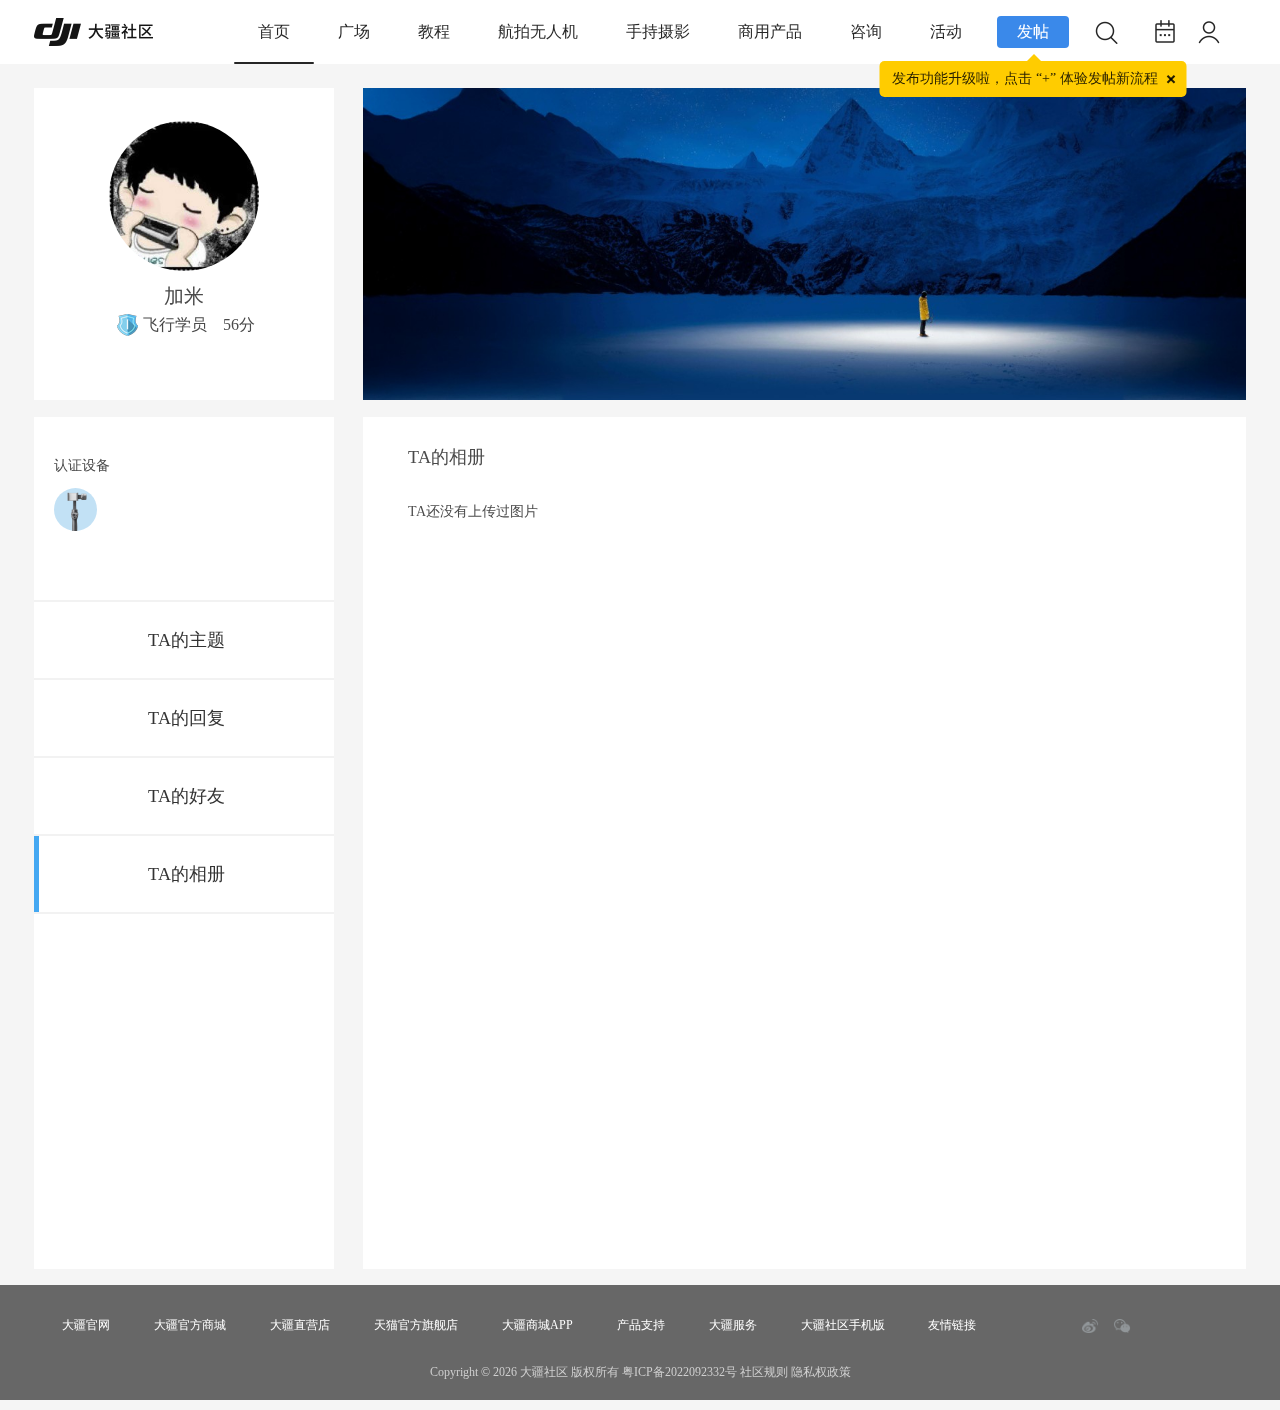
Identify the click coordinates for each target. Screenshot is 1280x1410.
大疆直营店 (300, 1325)
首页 (274, 31)
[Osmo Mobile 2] (75, 509)
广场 (354, 31)
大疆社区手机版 (843, 1325)
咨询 (866, 31)
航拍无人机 (538, 31)
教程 (434, 31)
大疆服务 (733, 1325)
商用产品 (770, 31)
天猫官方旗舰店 (416, 1325)
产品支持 (641, 1325)
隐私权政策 (821, 1372)
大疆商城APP (537, 1325)
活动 (946, 31)
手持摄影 (658, 31)
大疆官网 (86, 1325)
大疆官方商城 (190, 1325)
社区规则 (764, 1372)
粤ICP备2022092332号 (679, 1372)
